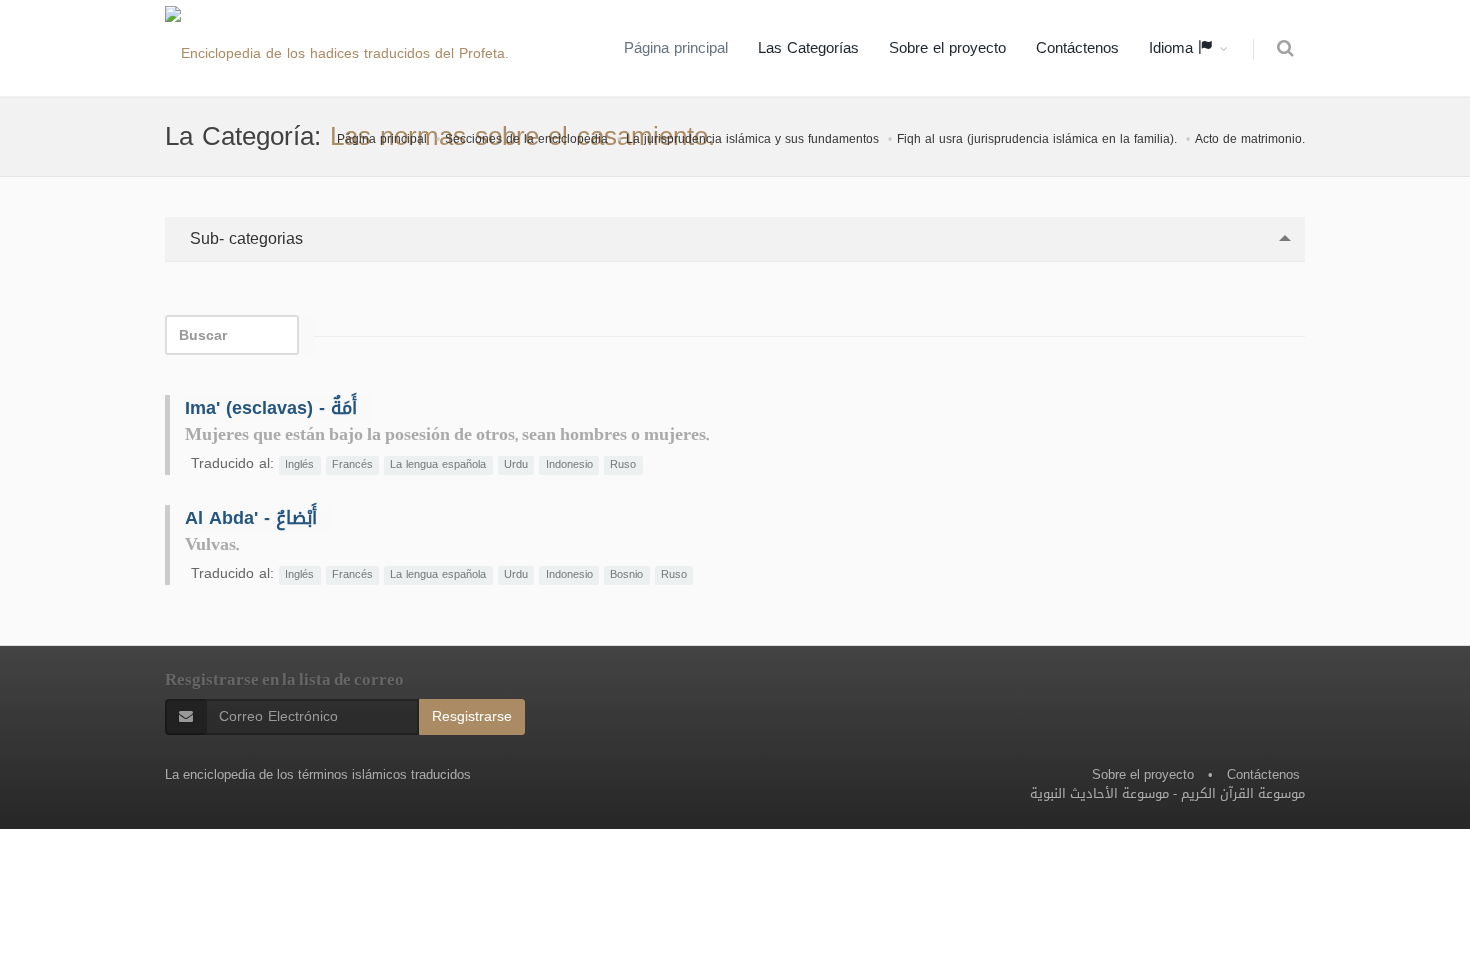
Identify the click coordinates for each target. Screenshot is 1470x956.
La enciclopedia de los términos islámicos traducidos (318, 774)
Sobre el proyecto (947, 48)
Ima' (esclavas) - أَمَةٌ (271, 408)
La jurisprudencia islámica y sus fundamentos (752, 139)
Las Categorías (808, 48)
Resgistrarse (472, 716)
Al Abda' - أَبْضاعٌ (251, 518)
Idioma (1173, 48)
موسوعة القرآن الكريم (1243, 793)
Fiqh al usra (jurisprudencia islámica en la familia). (1037, 139)
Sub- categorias (244, 238)
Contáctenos (1077, 48)
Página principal (676, 48)
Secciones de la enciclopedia (526, 139)
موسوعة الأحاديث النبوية (1099, 793)
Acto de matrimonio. (1250, 139)
